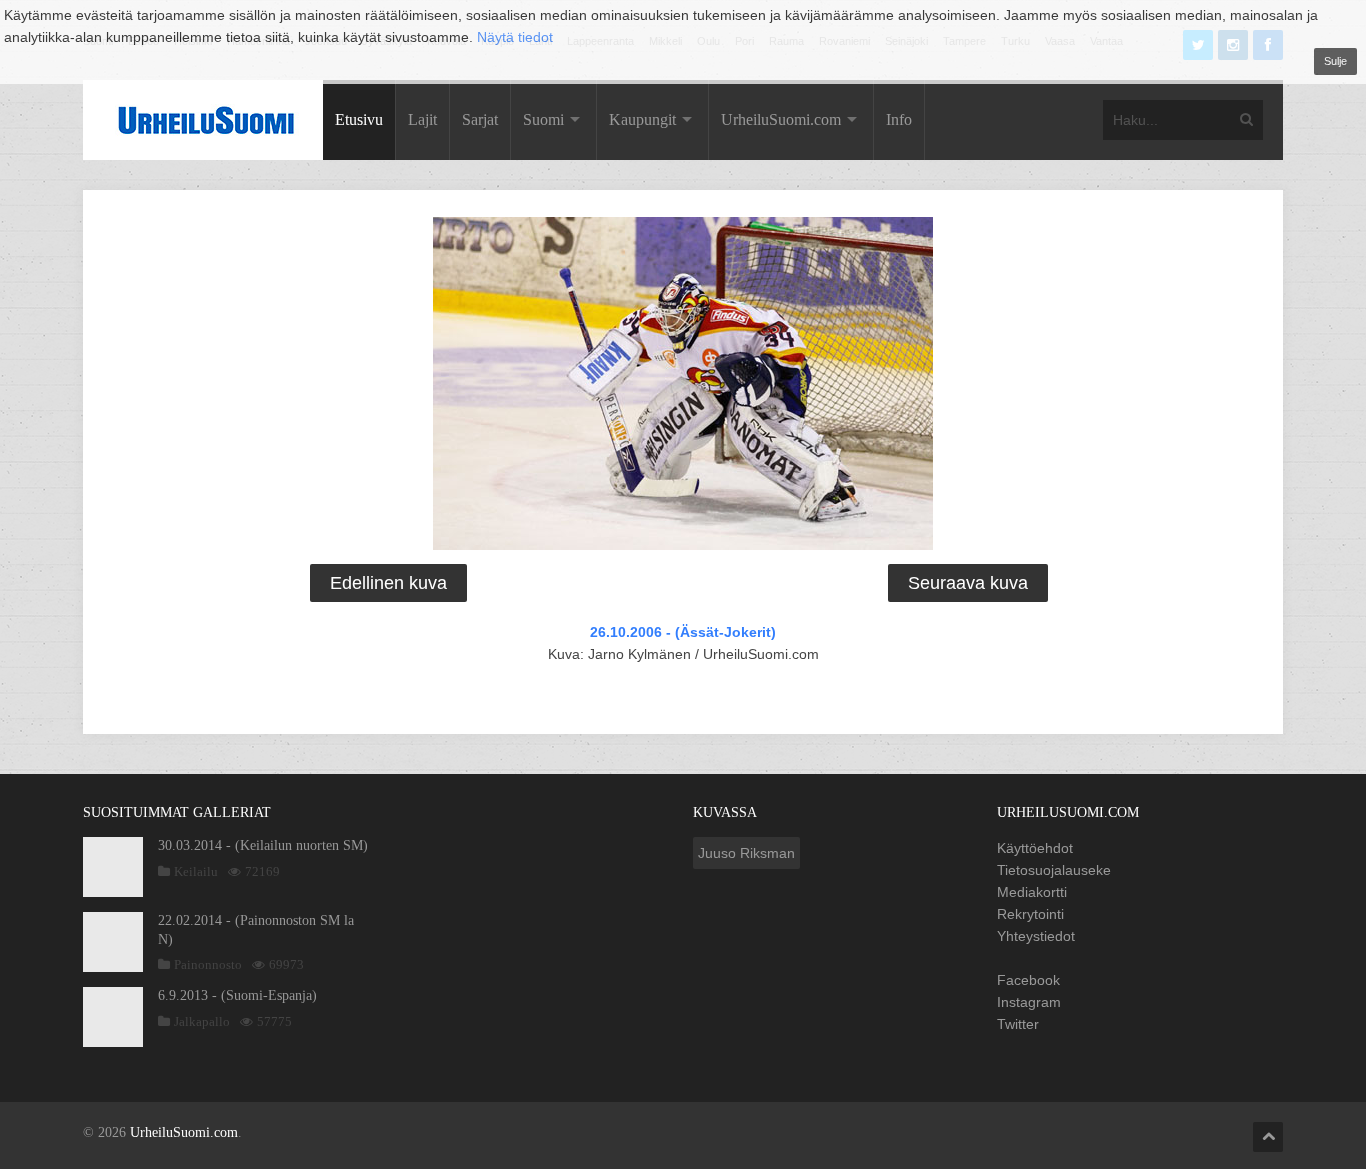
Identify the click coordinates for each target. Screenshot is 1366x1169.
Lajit (422, 119)
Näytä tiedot (515, 37)
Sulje (1335, 61)
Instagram (1029, 1002)
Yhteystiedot (1036, 936)
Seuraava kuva (968, 583)
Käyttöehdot (1035, 848)
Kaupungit (642, 119)
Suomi (543, 119)
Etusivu (359, 119)
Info (899, 119)
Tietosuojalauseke (1054, 870)
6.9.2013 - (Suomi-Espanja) (237, 995)
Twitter (1018, 1024)
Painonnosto (208, 964)
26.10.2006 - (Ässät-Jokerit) (683, 632)
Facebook (1028, 980)
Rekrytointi (1030, 914)
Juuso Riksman (746, 853)
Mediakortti (1032, 892)
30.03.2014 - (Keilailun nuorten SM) (263, 845)
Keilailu (196, 871)
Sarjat (480, 119)
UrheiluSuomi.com (781, 119)
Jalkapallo (202, 1021)
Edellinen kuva (388, 583)
